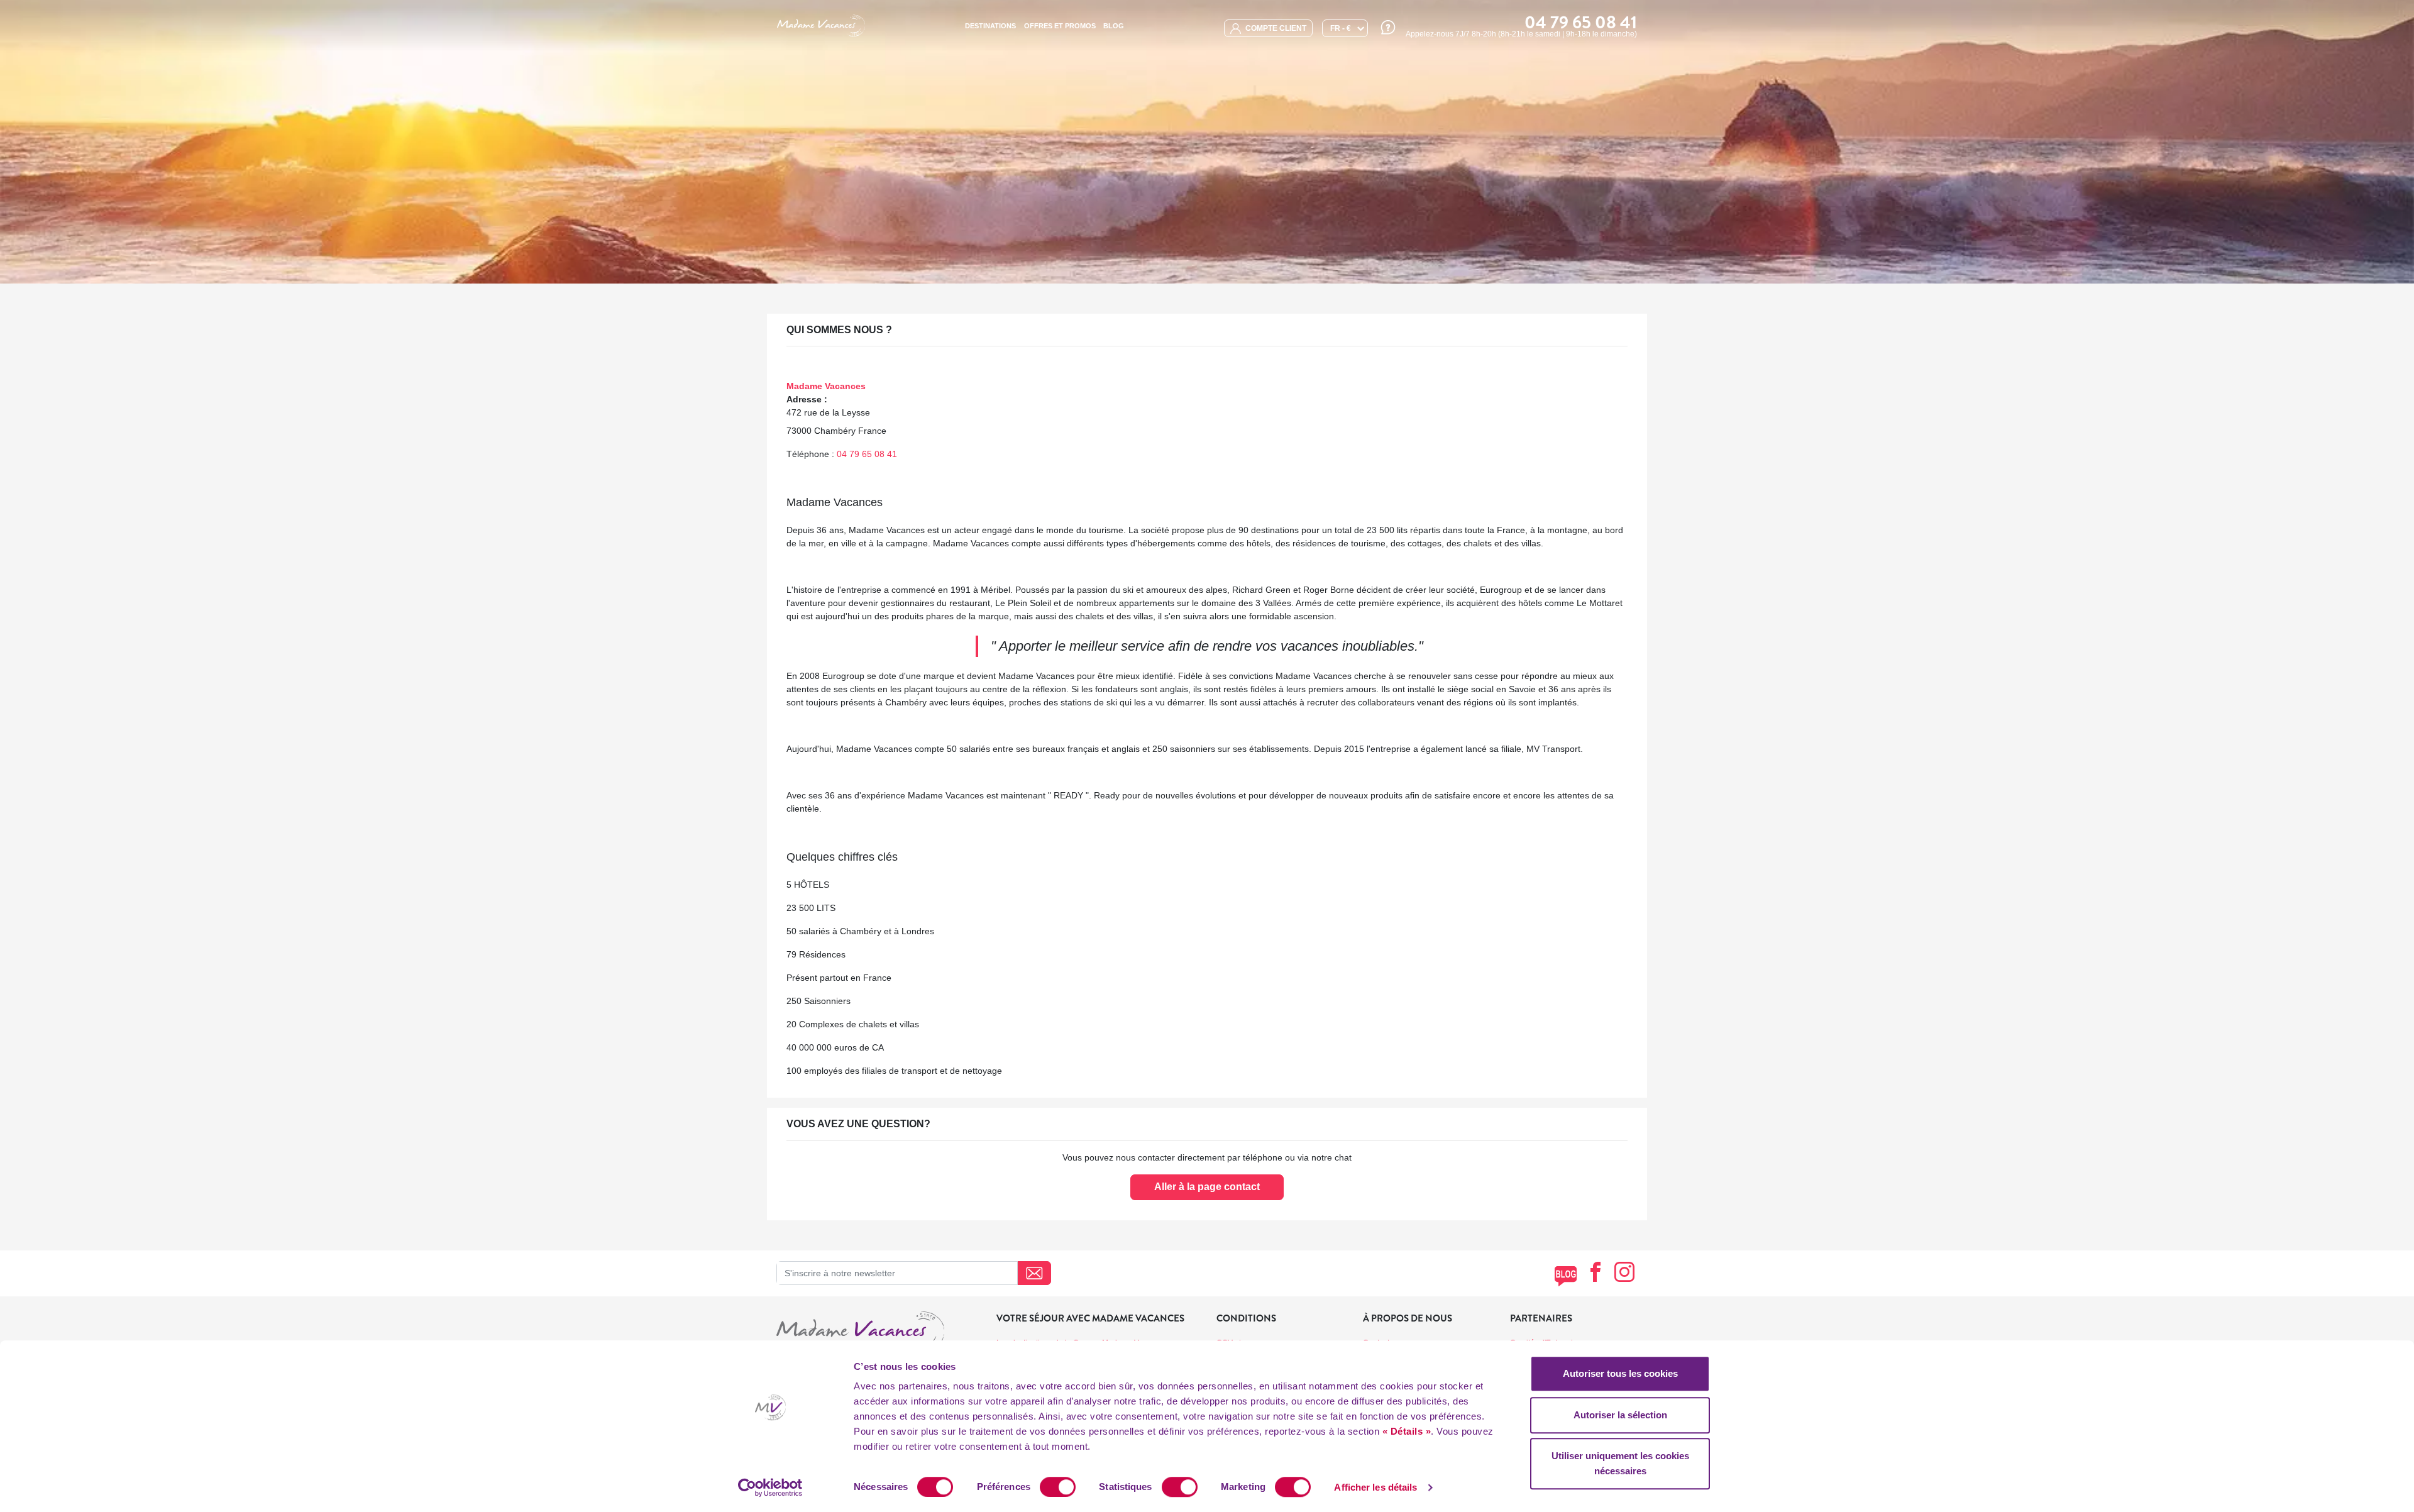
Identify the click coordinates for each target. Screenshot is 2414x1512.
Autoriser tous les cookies (1620, 1373)
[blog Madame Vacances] (1566, 1276)
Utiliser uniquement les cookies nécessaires (1620, 1463)
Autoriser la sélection (1620, 1415)
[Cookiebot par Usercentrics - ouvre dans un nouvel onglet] (770, 1487)
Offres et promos (1060, 26)
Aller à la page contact (1207, 1187)
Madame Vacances (826, 386)
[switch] (1058, 1487)
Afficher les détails (1375, 1487)
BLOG (1114, 26)
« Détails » (1407, 1431)
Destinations (990, 26)
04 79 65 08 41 (867, 454)
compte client (1275, 28)
